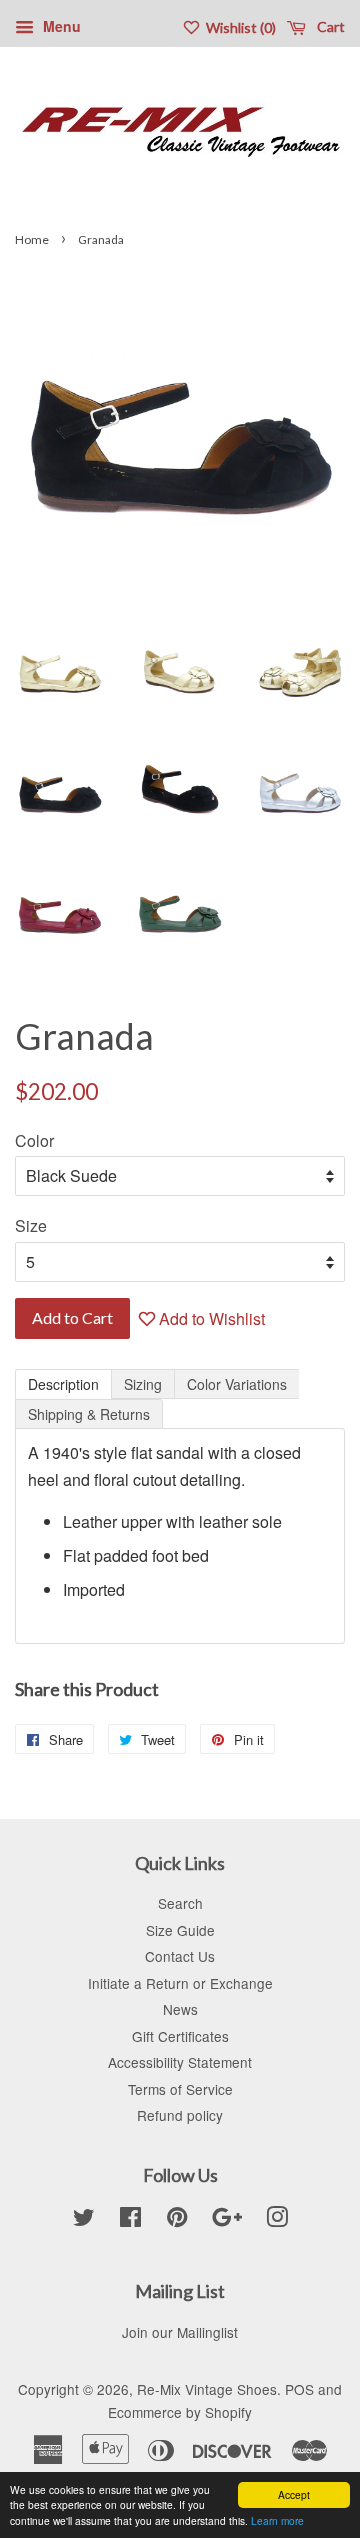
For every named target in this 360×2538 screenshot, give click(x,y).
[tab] (63, 1384)
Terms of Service (180, 2089)
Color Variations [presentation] (237, 1384)
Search (180, 1903)
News (180, 2009)
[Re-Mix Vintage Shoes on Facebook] (130, 2220)
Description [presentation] (63, 1384)
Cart (329, 26)
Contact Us (180, 1956)
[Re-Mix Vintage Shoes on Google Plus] (227, 2220)
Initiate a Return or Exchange (180, 1983)
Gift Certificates (180, 2036)
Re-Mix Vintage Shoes (207, 2389)
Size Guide (180, 1930)
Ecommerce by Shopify (180, 2412)
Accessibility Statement (180, 2062)
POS (299, 2389)
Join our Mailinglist (180, 2332)
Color (34, 1140)
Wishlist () (239, 27)
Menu (60, 26)
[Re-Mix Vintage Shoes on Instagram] (277, 2220)
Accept (294, 2494)
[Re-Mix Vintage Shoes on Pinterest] (177, 2220)
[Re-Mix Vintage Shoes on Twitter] (84, 2220)
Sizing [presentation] (143, 1384)
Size (31, 1225)
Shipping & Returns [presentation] (89, 1414)
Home (32, 239)
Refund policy (180, 2115)
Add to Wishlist (210, 1318)
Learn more (277, 2520)
